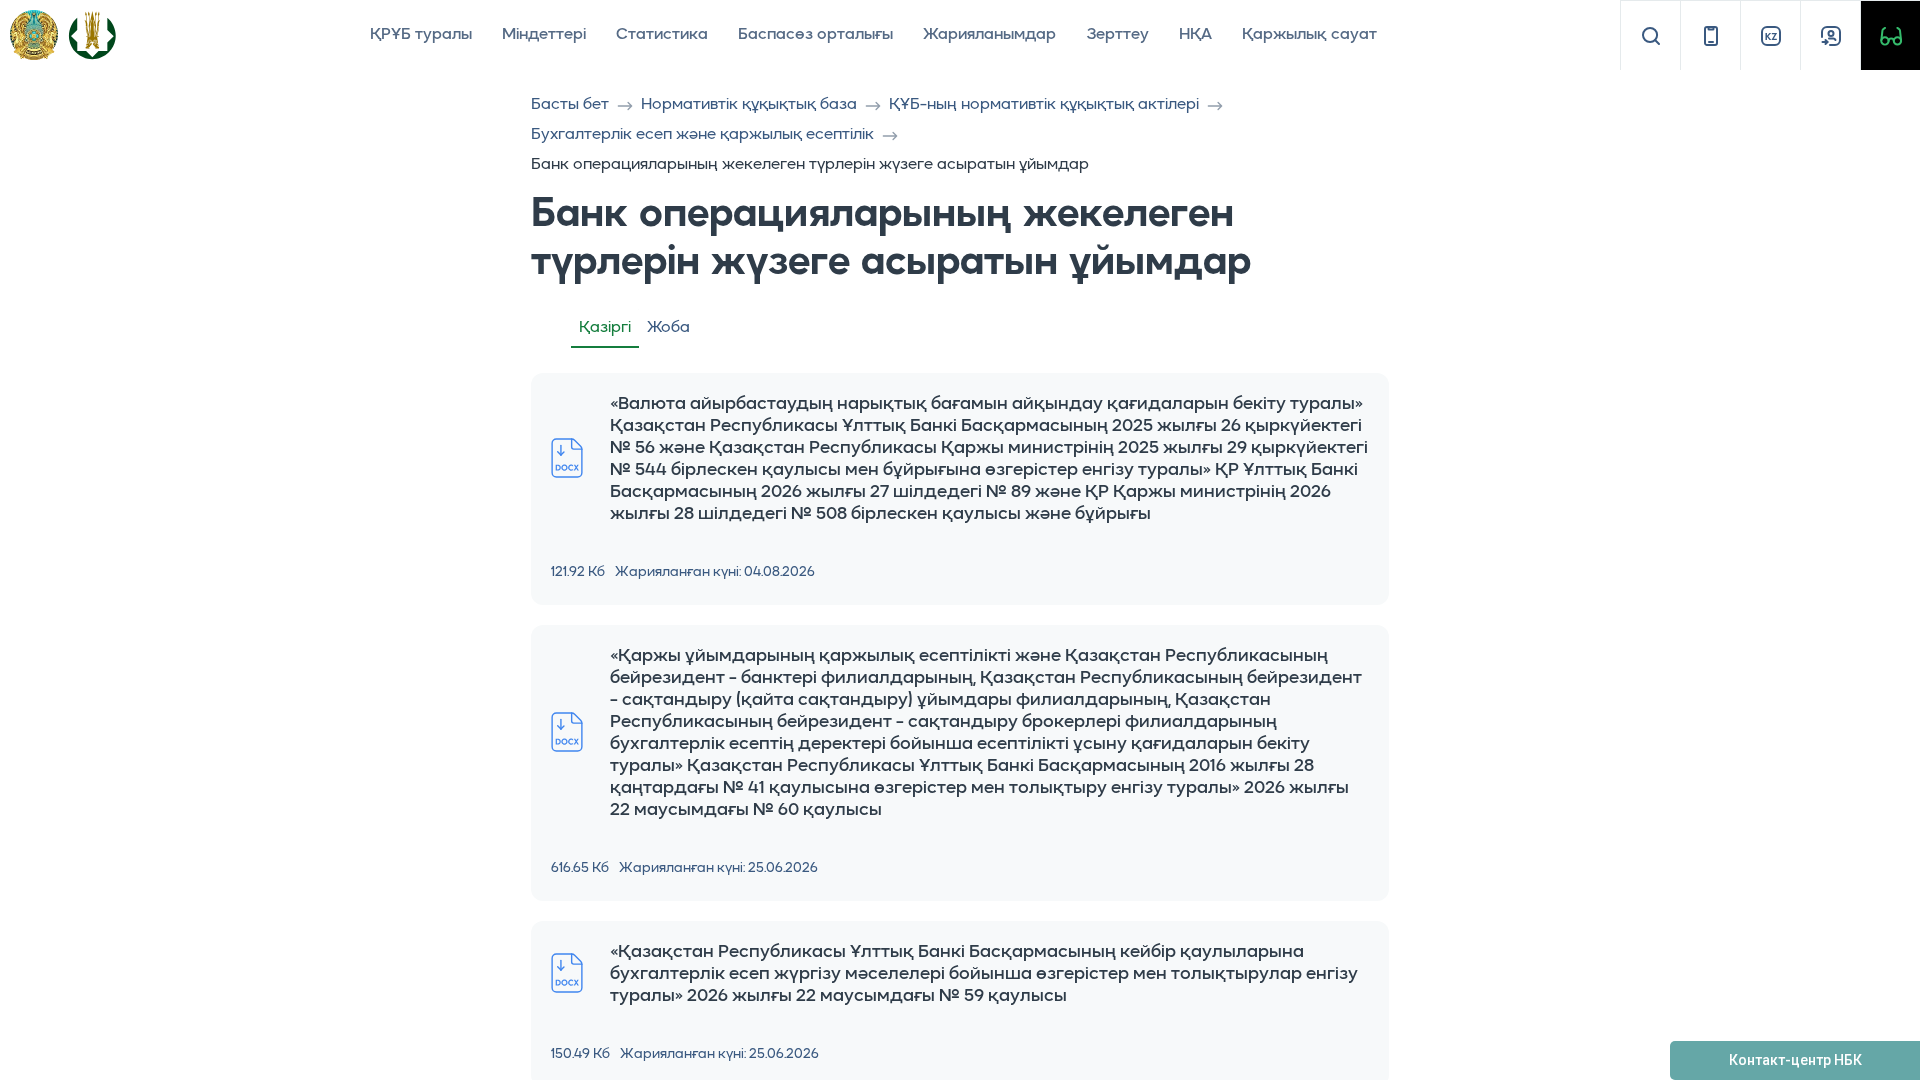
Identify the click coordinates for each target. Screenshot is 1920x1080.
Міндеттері (544, 35)
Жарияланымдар (989, 35)
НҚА (1195, 35)
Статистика (662, 35)
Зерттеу (1117, 35)
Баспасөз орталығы (815, 35)
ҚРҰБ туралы (421, 35)
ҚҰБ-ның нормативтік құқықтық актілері (1044, 105)
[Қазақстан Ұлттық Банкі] (92, 34)
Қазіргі (605, 328)
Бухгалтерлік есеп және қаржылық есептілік (702, 135)
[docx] (567, 458)
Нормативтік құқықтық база (749, 105)
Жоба (668, 328)
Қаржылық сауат (1309, 35)
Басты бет (570, 105)
